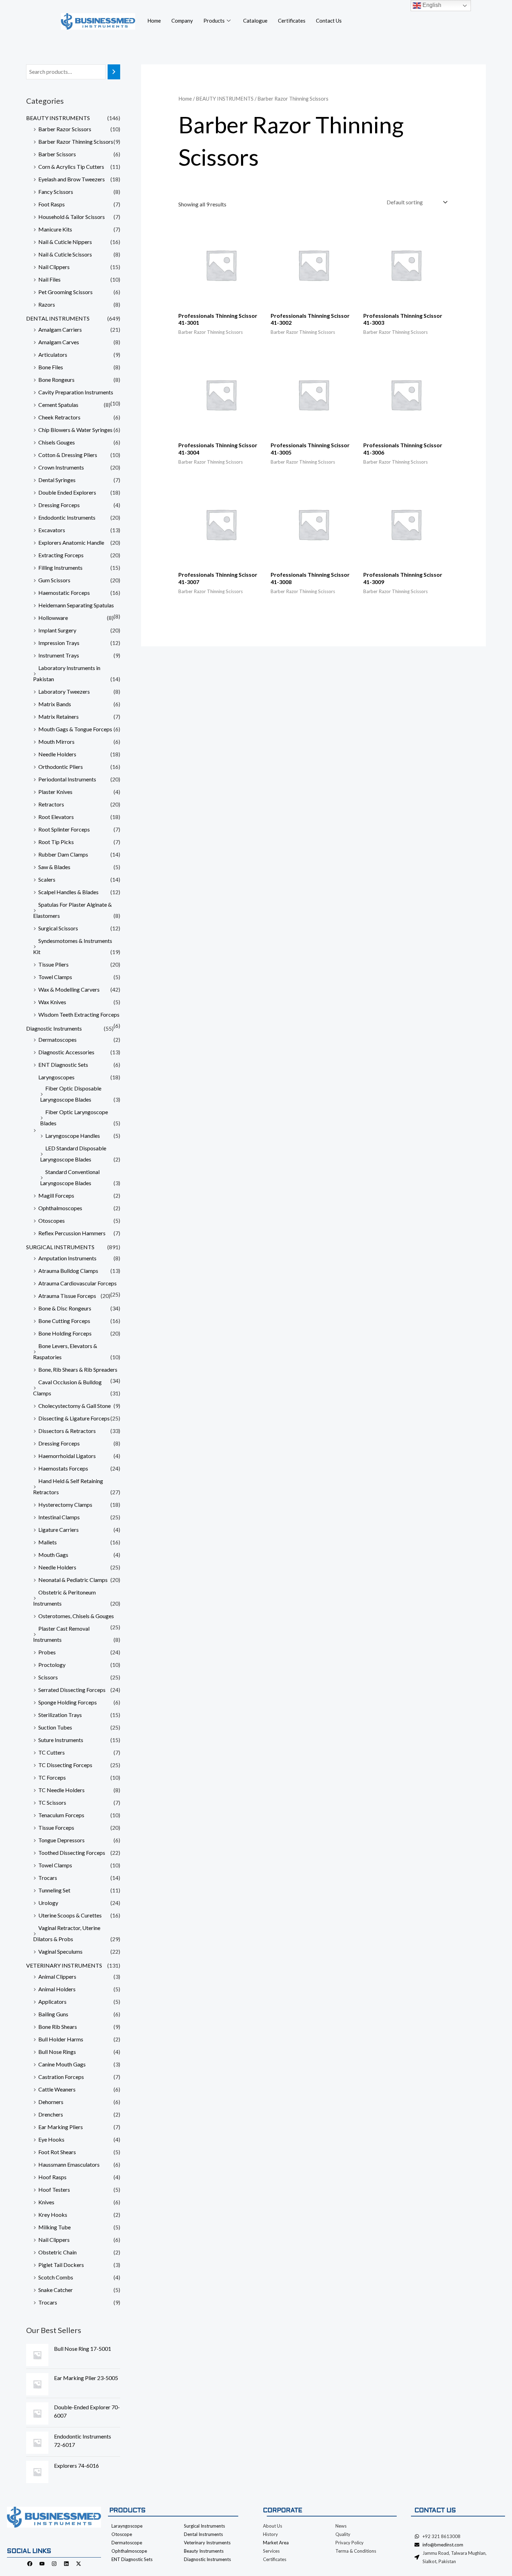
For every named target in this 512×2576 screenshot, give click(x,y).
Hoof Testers (54, 2189)
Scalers (47, 879)
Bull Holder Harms (61, 2039)
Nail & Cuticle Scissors (65, 254)
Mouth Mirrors (56, 742)
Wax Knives (52, 1002)
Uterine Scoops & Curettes (70, 1915)
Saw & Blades (54, 867)
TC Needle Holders (61, 1790)
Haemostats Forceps (63, 1468)
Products (214, 21)
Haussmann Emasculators (69, 2164)
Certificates (292, 21)
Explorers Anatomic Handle (71, 542)
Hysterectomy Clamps (65, 1504)
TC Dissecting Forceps (65, 1765)
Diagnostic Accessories (66, 1052)
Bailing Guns (53, 2014)
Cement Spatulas (58, 405)
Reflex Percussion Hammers (72, 1233)
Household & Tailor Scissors (72, 217)
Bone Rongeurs (56, 380)
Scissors (48, 1677)
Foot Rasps (52, 204)
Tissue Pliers (53, 964)
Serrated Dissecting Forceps (72, 1690)
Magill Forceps (56, 1195)
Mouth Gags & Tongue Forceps (75, 729)
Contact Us (329, 21)
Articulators (53, 355)
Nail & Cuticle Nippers (65, 242)
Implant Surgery (57, 630)
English (431, 5)
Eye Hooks (51, 2139)
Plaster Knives (55, 792)
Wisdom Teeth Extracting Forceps (79, 1014)
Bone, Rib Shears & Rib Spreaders (78, 1369)
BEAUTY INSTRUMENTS (58, 118)
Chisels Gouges (57, 442)
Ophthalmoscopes (60, 1208)
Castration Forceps (61, 2077)
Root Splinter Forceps (64, 829)
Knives (46, 2202)
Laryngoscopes (56, 1077)
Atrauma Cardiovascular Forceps (77, 1283)
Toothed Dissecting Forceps (72, 1853)
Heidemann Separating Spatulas (76, 605)
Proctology (52, 1665)
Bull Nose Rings (57, 2052)
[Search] (114, 72)
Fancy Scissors (56, 192)
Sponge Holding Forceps (68, 1702)
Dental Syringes (57, 480)
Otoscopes (52, 1220)
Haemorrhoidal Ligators (67, 1456)
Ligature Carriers (59, 1530)
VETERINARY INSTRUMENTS (64, 1965)
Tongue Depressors (61, 1840)
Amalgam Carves (59, 342)
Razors (47, 304)
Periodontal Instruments (67, 779)
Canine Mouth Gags (62, 2064)
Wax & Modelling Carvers (69, 989)
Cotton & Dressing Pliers (68, 455)
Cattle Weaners (57, 2089)
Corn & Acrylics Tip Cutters (71, 167)
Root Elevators (56, 817)
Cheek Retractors (59, 417)
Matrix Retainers (59, 716)
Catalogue (255, 21)
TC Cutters (52, 1752)
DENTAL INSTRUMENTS (58, 318)
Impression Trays (59, 643)
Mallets (48, 1542)
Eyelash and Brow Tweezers (72, 179)
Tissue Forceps (56, 1827)
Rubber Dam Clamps (63, 854)
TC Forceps (52, 1777)
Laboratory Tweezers (64, 691)
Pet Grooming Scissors (65, 292)
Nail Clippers (54, 267)
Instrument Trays (59, 655)
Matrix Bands (55, 704)
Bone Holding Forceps (65, 1333)
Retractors (51, 804)
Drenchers (51, 2114)
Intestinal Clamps (59, 1517)
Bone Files (51, 367)
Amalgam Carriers (60, 329)
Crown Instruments (61, 467)
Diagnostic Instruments (54, 1028)
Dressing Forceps (59, 505)
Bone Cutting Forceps (64, 1321)
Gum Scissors (54, 580)
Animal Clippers (57, 1976)
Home (154, 21)
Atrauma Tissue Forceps (67, 1296)
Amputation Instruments (67, 1258)
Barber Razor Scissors (65, 129)
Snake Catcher (56, 2290)
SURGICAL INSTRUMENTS (60, 1247)
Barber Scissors (57, 154)
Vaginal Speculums (60, 1951)
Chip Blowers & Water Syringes (75, 430)
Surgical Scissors (58, 928)
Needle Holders (57, 754)
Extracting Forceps (61, 555)
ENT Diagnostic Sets (63, 1065)
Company (182, 21)
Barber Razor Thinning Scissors (76, 141)
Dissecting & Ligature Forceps (74, 1418)
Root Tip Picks (56, 842)
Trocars (48, 1878)
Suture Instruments (61, 1740)
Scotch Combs (56, 2277)
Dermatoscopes (57, 1039)
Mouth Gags (53, 1555)
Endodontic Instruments (67, 517)
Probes (47, 1652)
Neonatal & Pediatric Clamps (73, 1580)
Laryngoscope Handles (73, 1136)
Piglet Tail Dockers (61, 2265)
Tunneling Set (54, 1890)
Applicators (52, 2002)
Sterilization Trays (60, 1715)
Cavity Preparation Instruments (76, 392)
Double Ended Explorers (67, 492)
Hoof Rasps (52, 2177)
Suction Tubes (55, 1727)
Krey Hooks (53, 2215)
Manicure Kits (55, 229)
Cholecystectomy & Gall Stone (75, 1406)
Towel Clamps (55, 977)
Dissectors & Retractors (67, 1431)
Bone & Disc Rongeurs (65, 1308)
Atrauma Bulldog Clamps (68, 1271)
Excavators (52, 530)
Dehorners (51, 2102)
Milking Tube (55, 2227)
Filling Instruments (60, 568)
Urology (48, 1903)
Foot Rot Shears (57, 2152)
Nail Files (49, 279)
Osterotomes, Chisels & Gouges (76, 1616)
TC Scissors (52, 1802)
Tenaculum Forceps (61, 1815)
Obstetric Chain (57, 2252)
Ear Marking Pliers (61, 2127)
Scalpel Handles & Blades (68, 892)
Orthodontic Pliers (61, 767)
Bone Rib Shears (58, 2027)
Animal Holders (57, 1989)
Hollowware (53, 618)
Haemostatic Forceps (64, 593)
